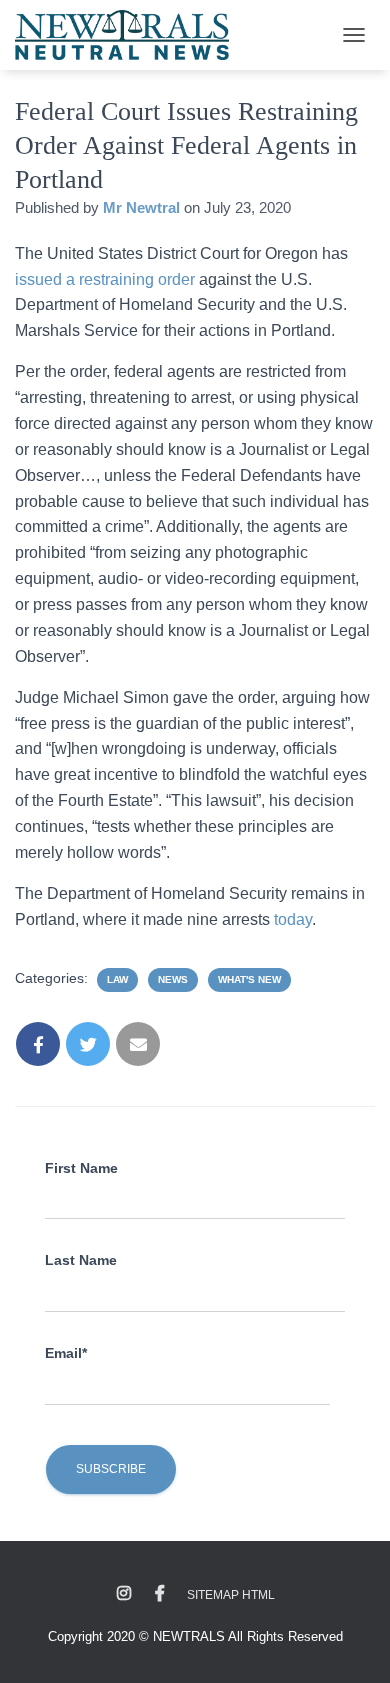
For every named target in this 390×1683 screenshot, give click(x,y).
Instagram (124, 1594)
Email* (66, 1353)
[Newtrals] (129, 35)
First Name (81, 1168)
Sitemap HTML (231, 1595)
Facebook (160, 1594)
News (173, 979)
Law (117, 979)
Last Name (81, 1260)
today (293, 919)
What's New (249, 979)
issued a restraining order (105, 279)
